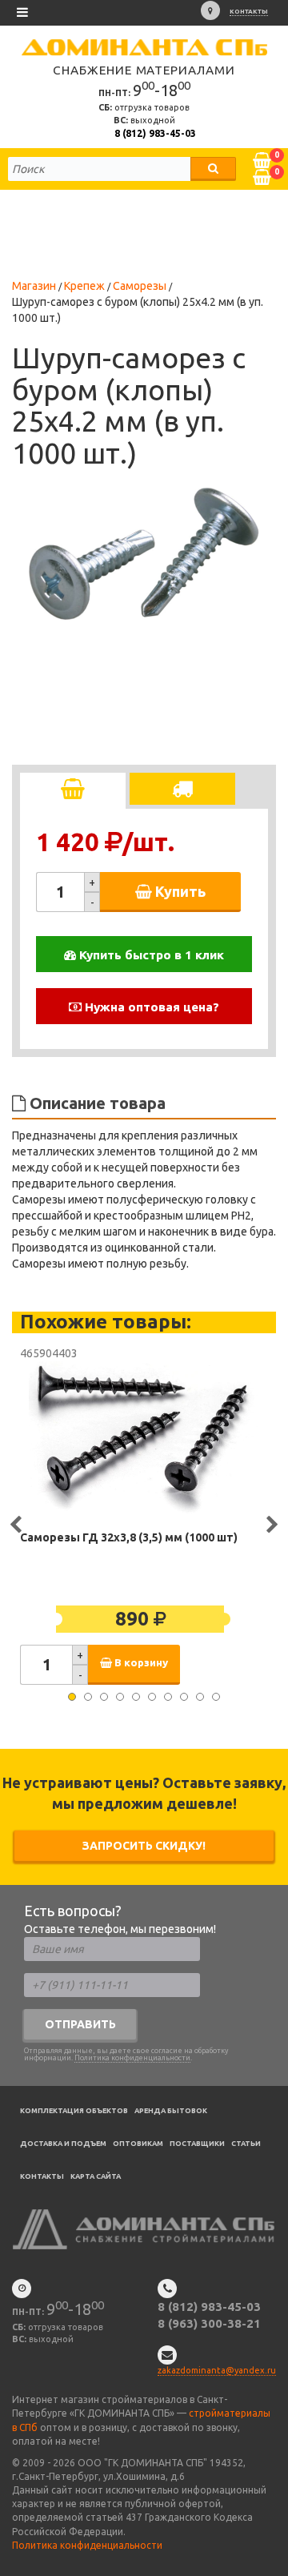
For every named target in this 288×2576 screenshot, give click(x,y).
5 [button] (136, 1697)
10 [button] (216, 1697)
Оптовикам (138, 2144)
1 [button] (72, 1697)
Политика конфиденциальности (132, 2058)
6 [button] (152, 1697)
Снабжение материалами (144, 70)
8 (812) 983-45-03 (155, 133)
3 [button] (104, 1697)
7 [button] (168, 1697)
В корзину (140, 1663)
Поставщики (197, 2144)
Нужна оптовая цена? (150, 1007)
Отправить (80, 2024)
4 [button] (120, 1697)
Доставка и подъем (63, 2144)
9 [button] (200, 1697)
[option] (144, 553)
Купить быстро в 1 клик (150, 955)
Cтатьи (246, 2144)
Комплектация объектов (74, 2111)
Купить (179, 891)
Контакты (249, 12)
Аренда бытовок (171, 2111)
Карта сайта (96, 2176)
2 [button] (88, 1697)
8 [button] (184, 1697)
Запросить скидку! (144, 1846)
